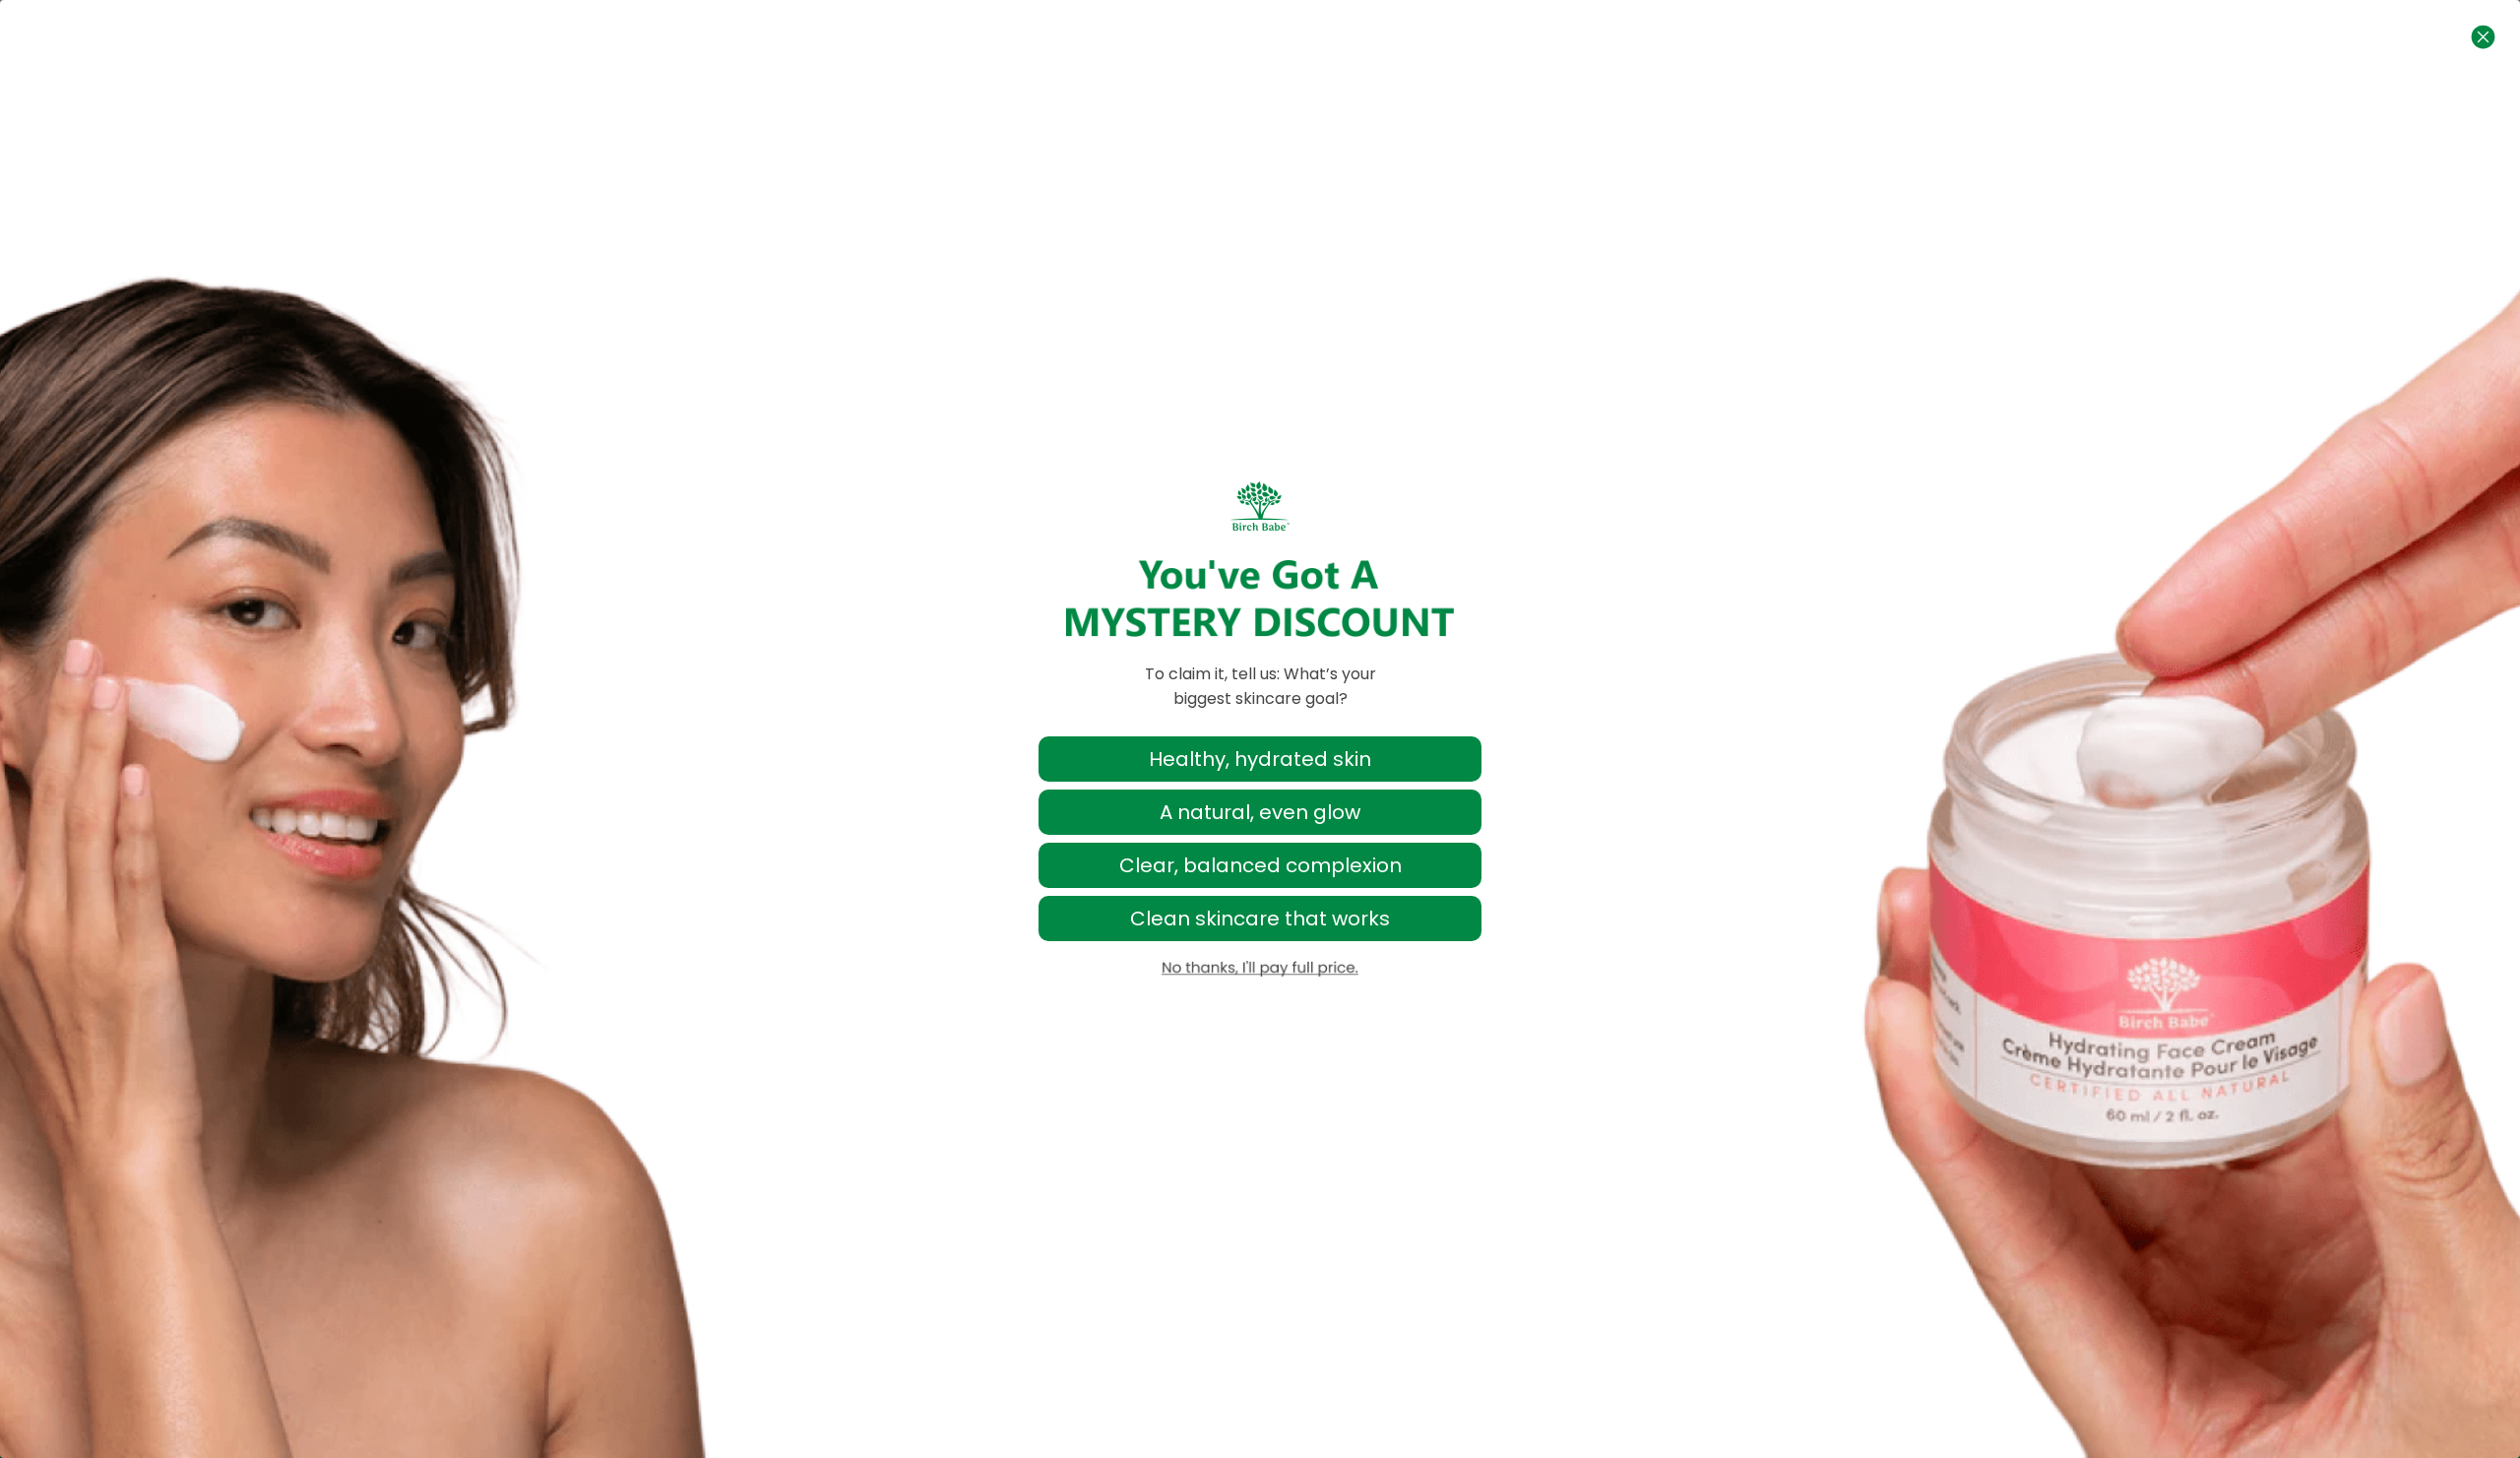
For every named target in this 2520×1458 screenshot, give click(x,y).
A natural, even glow (1260, 812)
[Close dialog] (2483, 37)
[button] (1260, 969)
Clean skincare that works (1260, 919)
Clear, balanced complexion (1260, 865)
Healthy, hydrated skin (1260, 759)
